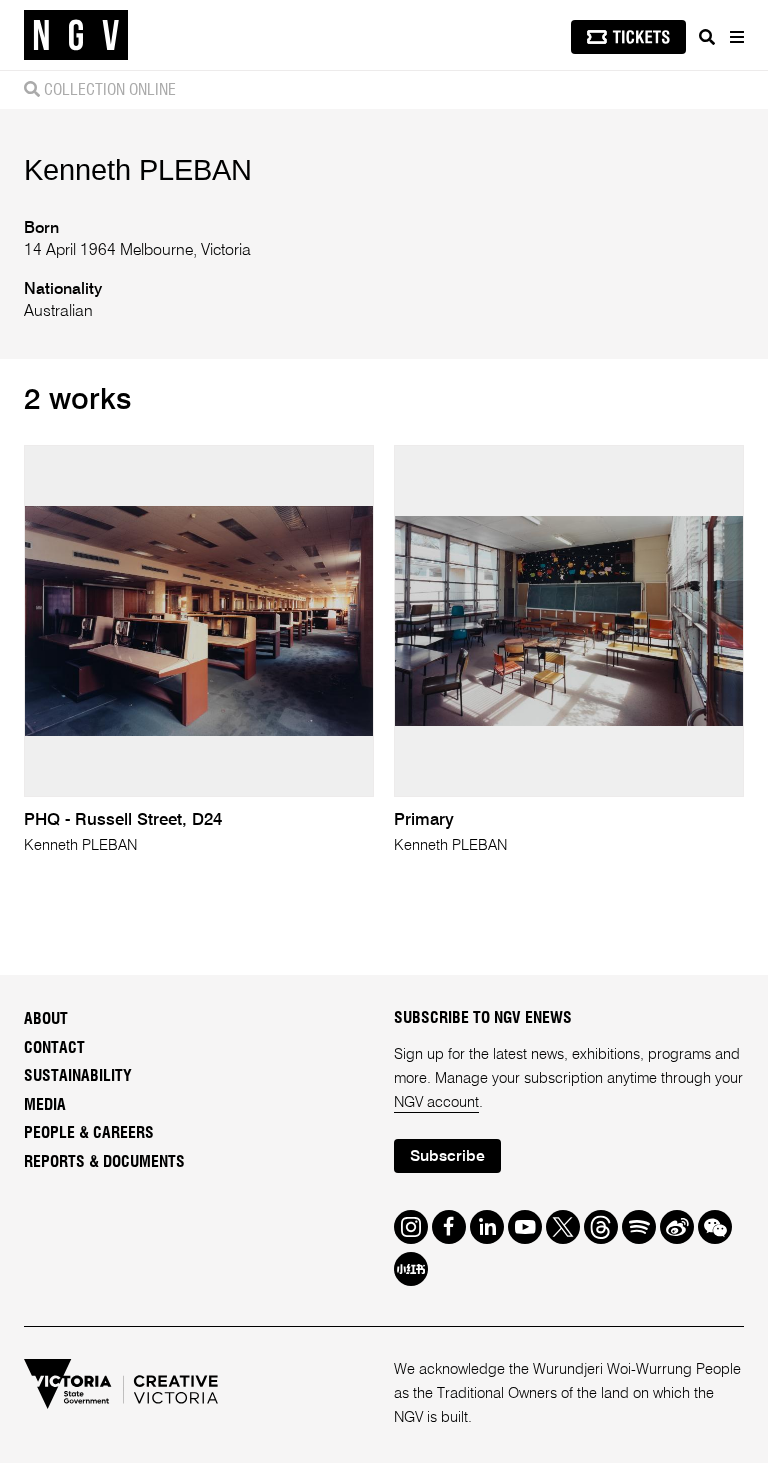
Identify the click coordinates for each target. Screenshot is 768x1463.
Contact (54, 1048)
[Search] (707, 37)
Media (45, 1105)
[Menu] (736, 37)
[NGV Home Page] (76, 35)
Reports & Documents (104, 1162)
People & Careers (89, 1133)
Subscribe (447, 1157)
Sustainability (78, 1076)
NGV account (436, 1103)
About (46, 1019)
